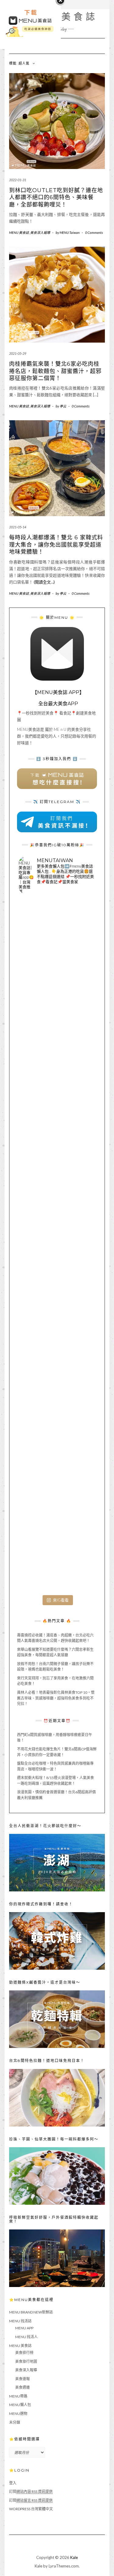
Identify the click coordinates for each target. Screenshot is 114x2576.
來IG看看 (61, 1600)
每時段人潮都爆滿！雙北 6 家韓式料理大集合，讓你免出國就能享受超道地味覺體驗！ (56, 545)
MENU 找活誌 (20, 2321)
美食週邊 (22, 2387)
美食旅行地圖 (26, 2361)
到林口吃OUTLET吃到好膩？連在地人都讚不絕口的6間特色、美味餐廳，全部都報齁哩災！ (56, 197)
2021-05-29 (18, 353)
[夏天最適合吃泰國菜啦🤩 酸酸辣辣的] (57, 1322)
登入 (13, 2483)
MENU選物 (18, 2414)
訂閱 (31, 2491)
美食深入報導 (40, 233)
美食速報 (22, 2379)
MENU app (24, 2328)
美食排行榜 (24, 2353)
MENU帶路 (18, 2396)
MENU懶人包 (20, 2405)
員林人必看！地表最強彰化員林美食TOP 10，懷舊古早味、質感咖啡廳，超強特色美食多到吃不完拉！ (56, 1698)
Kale (74, 2557)
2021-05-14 (18, 527)
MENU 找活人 (26, 2337)
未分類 (15, 2422)
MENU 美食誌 (19, 233)
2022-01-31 (18, 180)
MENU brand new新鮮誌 (31, 2312)
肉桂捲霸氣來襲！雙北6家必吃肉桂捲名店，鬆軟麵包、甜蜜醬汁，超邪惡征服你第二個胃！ (55, 371)
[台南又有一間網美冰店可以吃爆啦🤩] (57, 1554)
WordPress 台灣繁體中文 (31, 2509)
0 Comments (94, 233)
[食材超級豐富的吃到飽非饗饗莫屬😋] (57, 1014)
